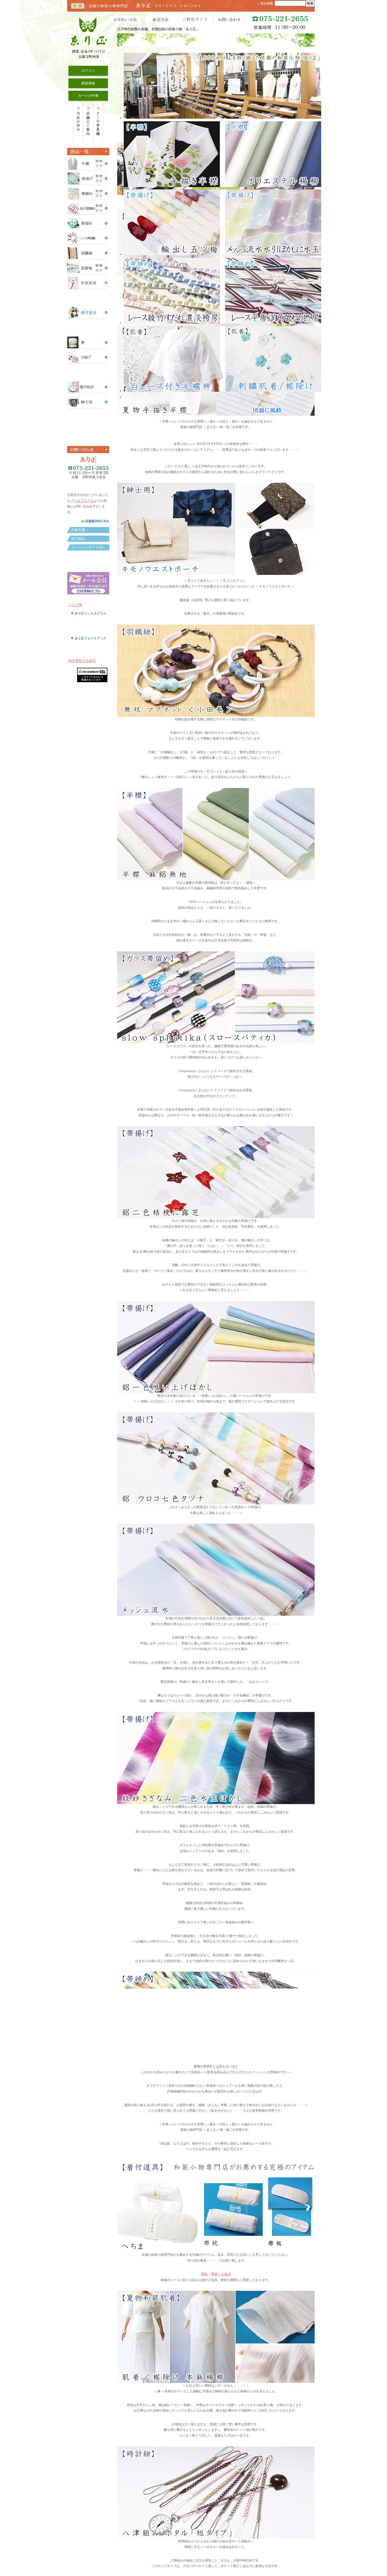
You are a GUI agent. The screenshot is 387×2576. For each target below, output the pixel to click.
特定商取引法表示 (82, 661)
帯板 (204, 2366)
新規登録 (88, 83)
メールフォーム (82, 501)
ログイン (88, 71)
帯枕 (214, 2366)
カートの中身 (88, 96)
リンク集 (75, 605)
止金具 (226, 2366)
